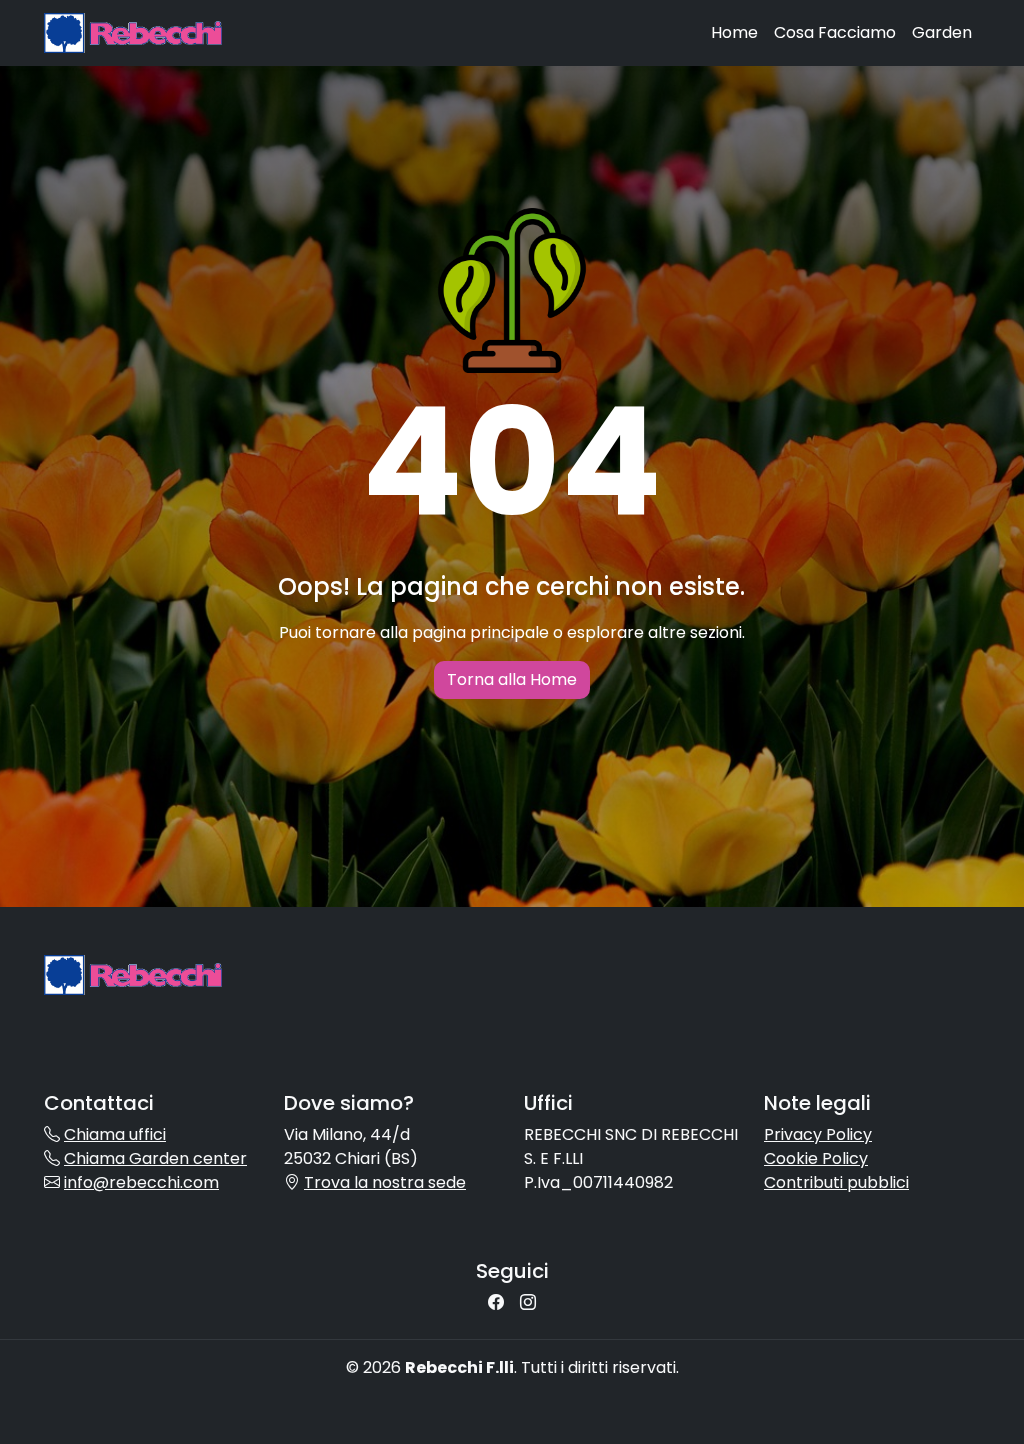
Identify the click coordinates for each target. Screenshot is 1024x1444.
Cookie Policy (816, 1158)
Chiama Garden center (155, 1158)
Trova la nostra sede (385, 1182)
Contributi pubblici (836, 1182)
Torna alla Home (512, 679)
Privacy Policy (818, 1134)
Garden (942, 32)
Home (734, 32)
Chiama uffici (115, 1134)
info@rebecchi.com (141, 1182)
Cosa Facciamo (835, 32)
